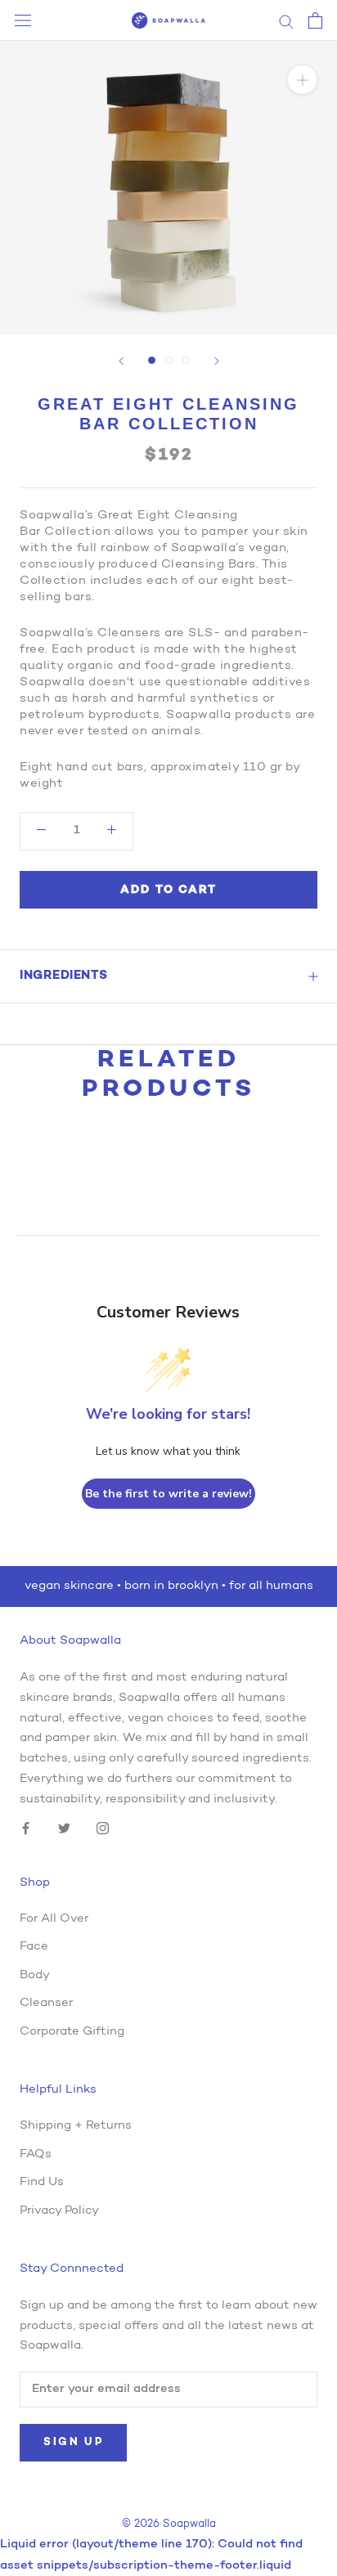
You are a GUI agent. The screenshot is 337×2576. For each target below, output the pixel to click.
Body (35, 1975)
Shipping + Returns (76, 2126)
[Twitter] (64, 1829)
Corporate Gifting (72, 2032)
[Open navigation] (23, 21)
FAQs (36, 2154)
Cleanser (46, 2003)
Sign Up (73, 2442)
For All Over (54, 1919)
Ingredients (64, 976)
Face (34, 1947)
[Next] (217, 361)
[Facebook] (26, 1829)
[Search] (286, 21)
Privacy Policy (59, 2211)
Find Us (42, 2182)
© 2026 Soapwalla (169, 2524)
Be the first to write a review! (168, 1494)
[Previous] (121, 361)
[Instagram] (103, 1829)
